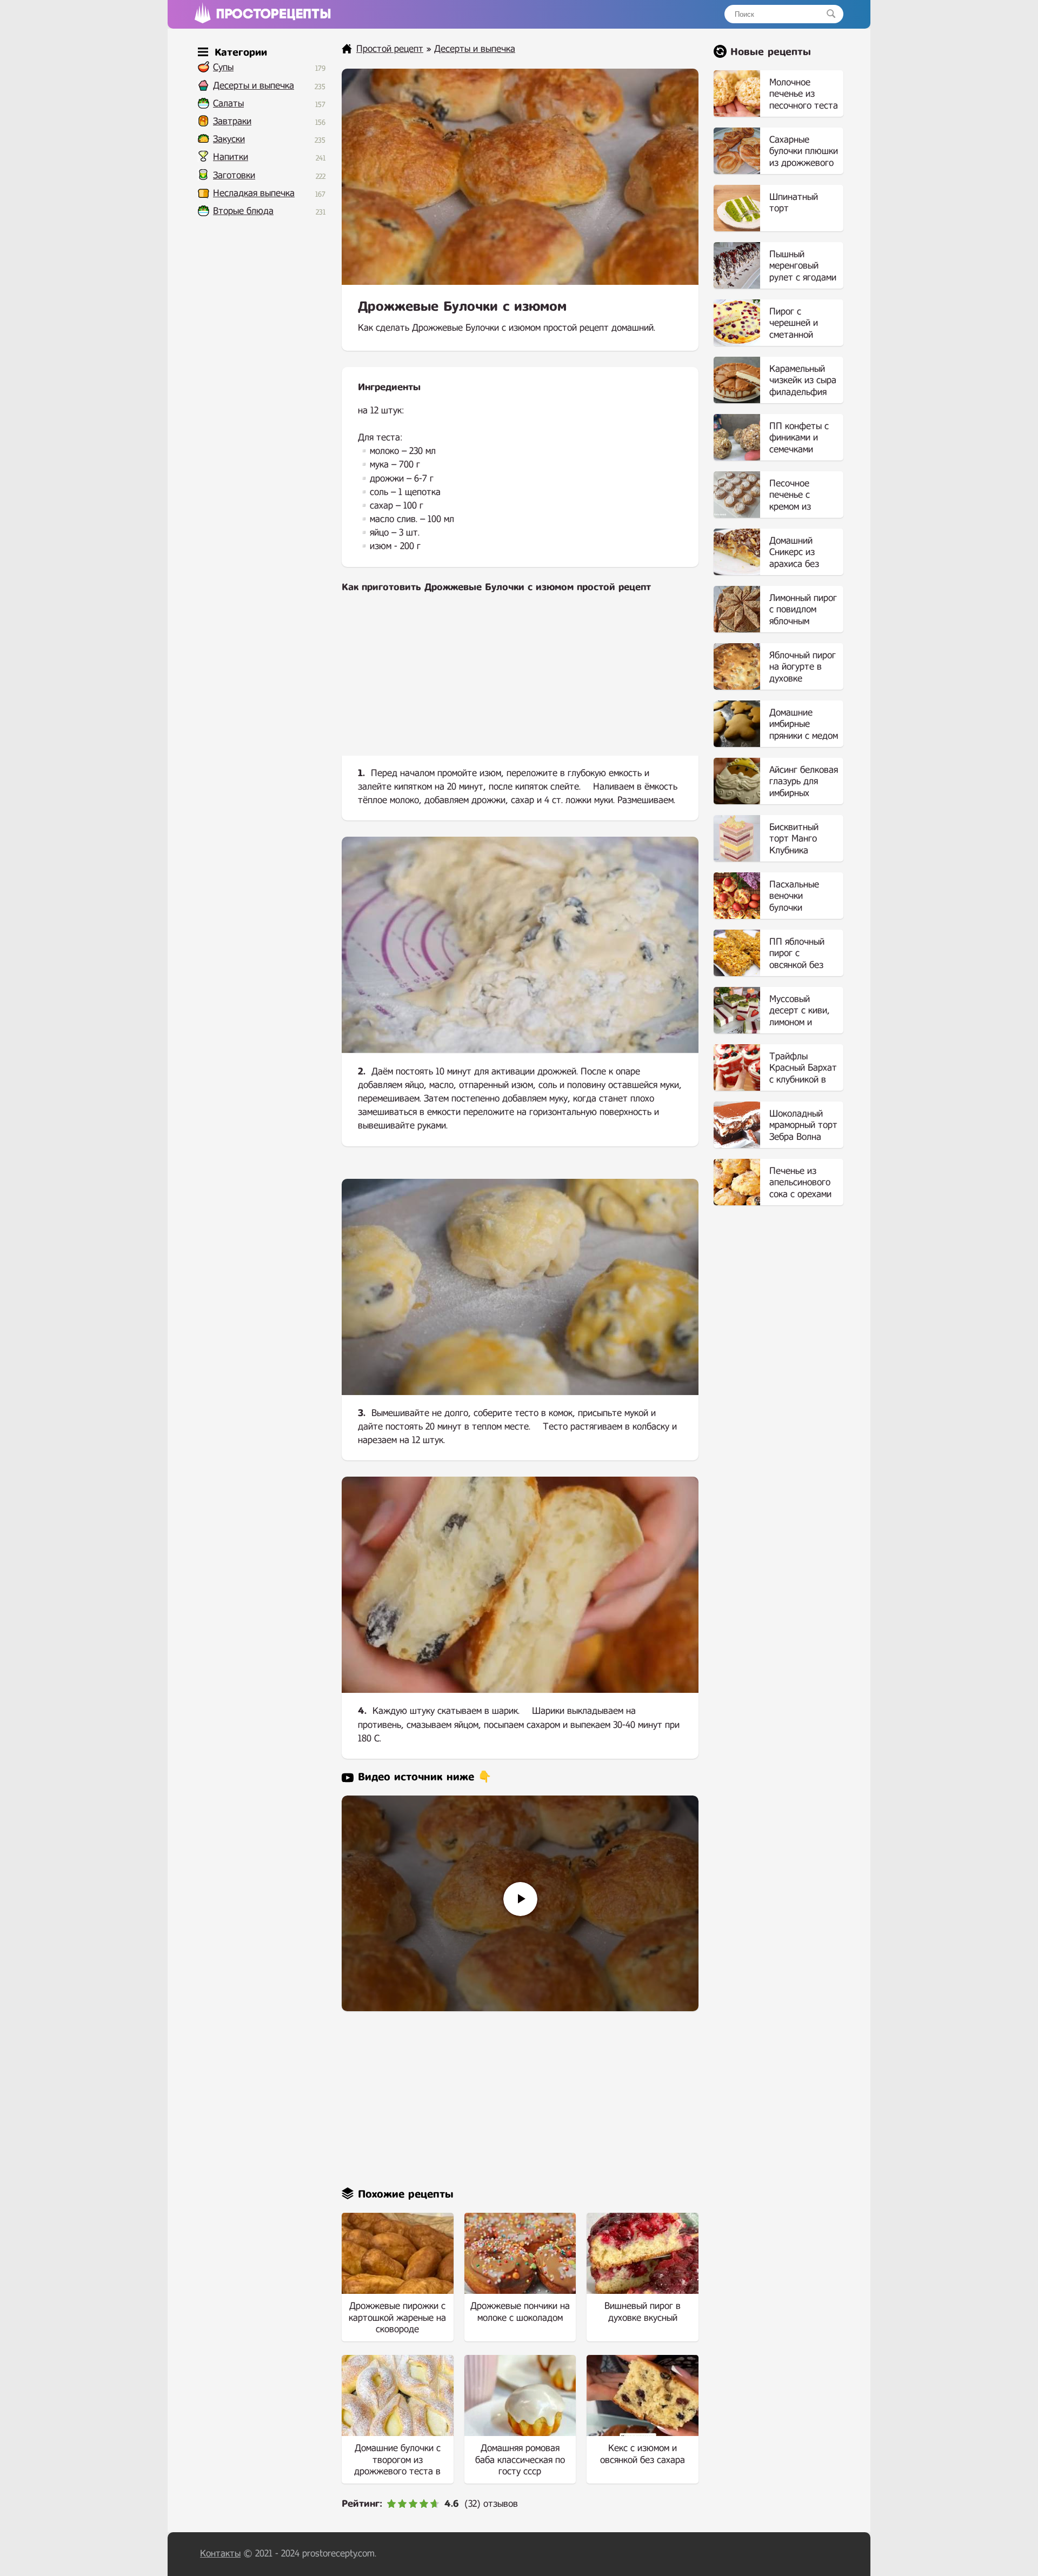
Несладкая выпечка (254, 193)
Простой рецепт (390, 49)
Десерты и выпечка (254, 86)
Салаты (228, 104)
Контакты (220, 2554)
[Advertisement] (520, 683)
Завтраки (232, 121)
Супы (223, 67)
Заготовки (234, 175)
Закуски (229, 139)
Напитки (231, 157)
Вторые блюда (243, 211)
